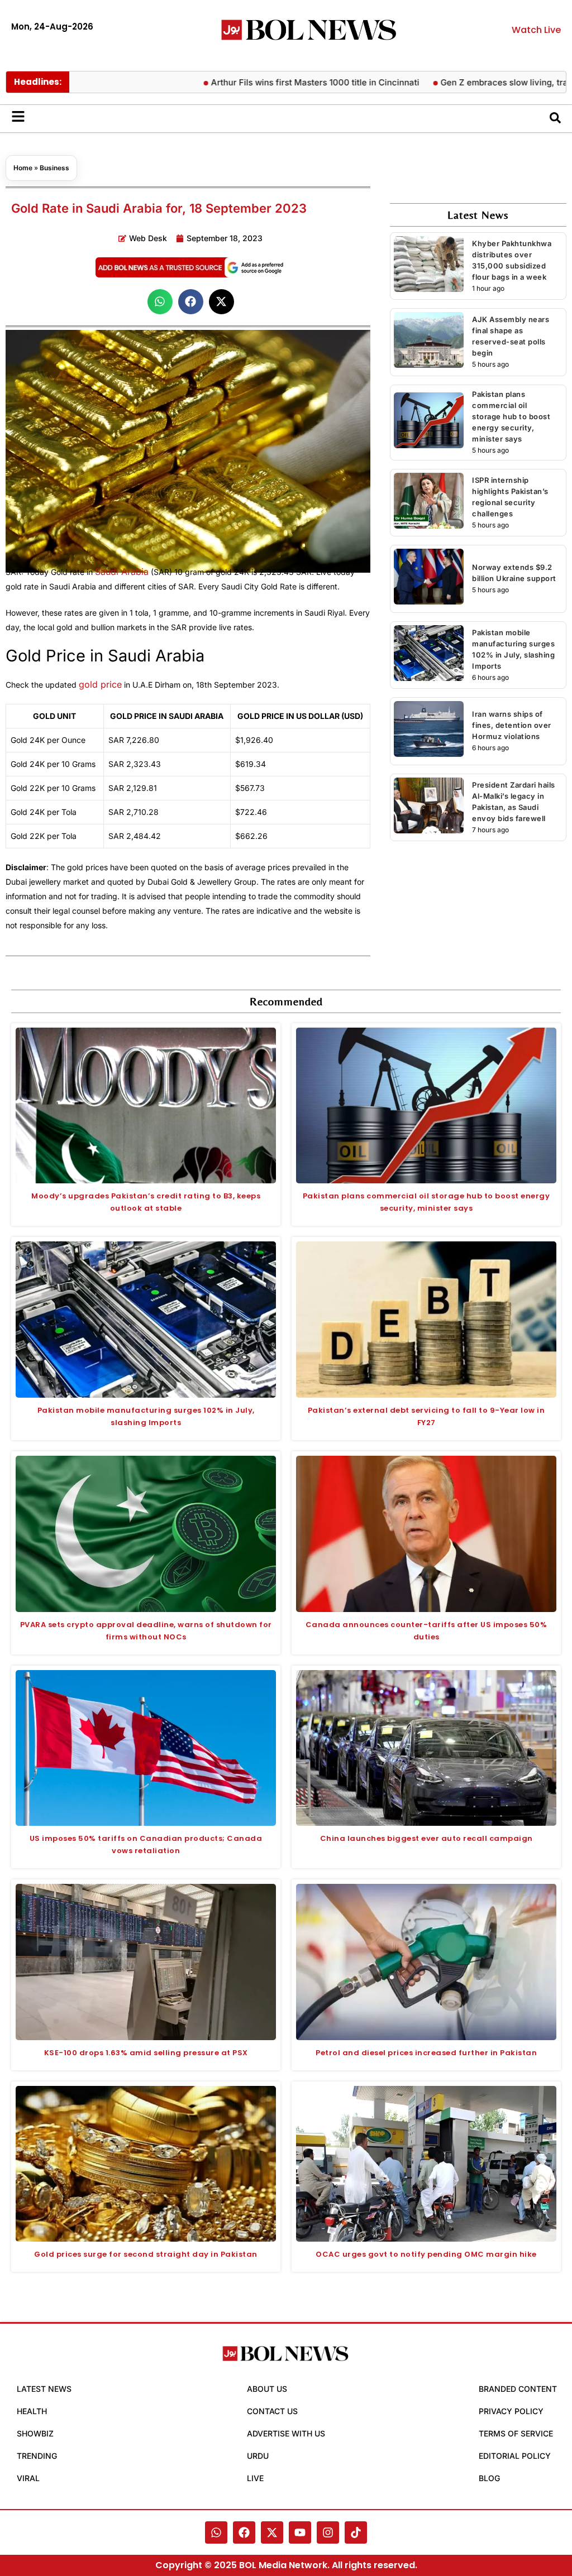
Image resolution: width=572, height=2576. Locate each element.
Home (23, 168)
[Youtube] (300, 2532)
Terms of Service (516, 2433)
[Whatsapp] (216, 2532)
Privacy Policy (511, 2411)
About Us (267, 2389)
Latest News (44, 2389)
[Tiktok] (356, 2532)
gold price (100, 684)
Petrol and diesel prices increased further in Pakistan (426, 2053)
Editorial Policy (515, 2456)
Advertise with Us (286, 2433)
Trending (37, 2456)
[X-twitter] (272, 2532)
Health (32, 2411)
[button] (160, 302)
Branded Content (518, 2389)
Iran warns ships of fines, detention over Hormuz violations (512, 725)
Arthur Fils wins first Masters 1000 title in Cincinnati (264, 82)
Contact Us (272, 2411)
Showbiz (35, 2433)
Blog (489, 2478)
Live (255, 2478)
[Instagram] (328, 2532)
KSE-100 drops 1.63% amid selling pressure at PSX (146, 2053)
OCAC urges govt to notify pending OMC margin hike (426, 2254)
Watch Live (536, 30)
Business (54, 168)
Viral (28, 2478)
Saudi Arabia (122, 572)
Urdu (258, 2456)
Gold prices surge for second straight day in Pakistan (146, 2254)
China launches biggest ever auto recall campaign (426, 1838)
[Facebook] (244, 2532)
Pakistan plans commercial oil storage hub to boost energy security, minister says (511, 416)
